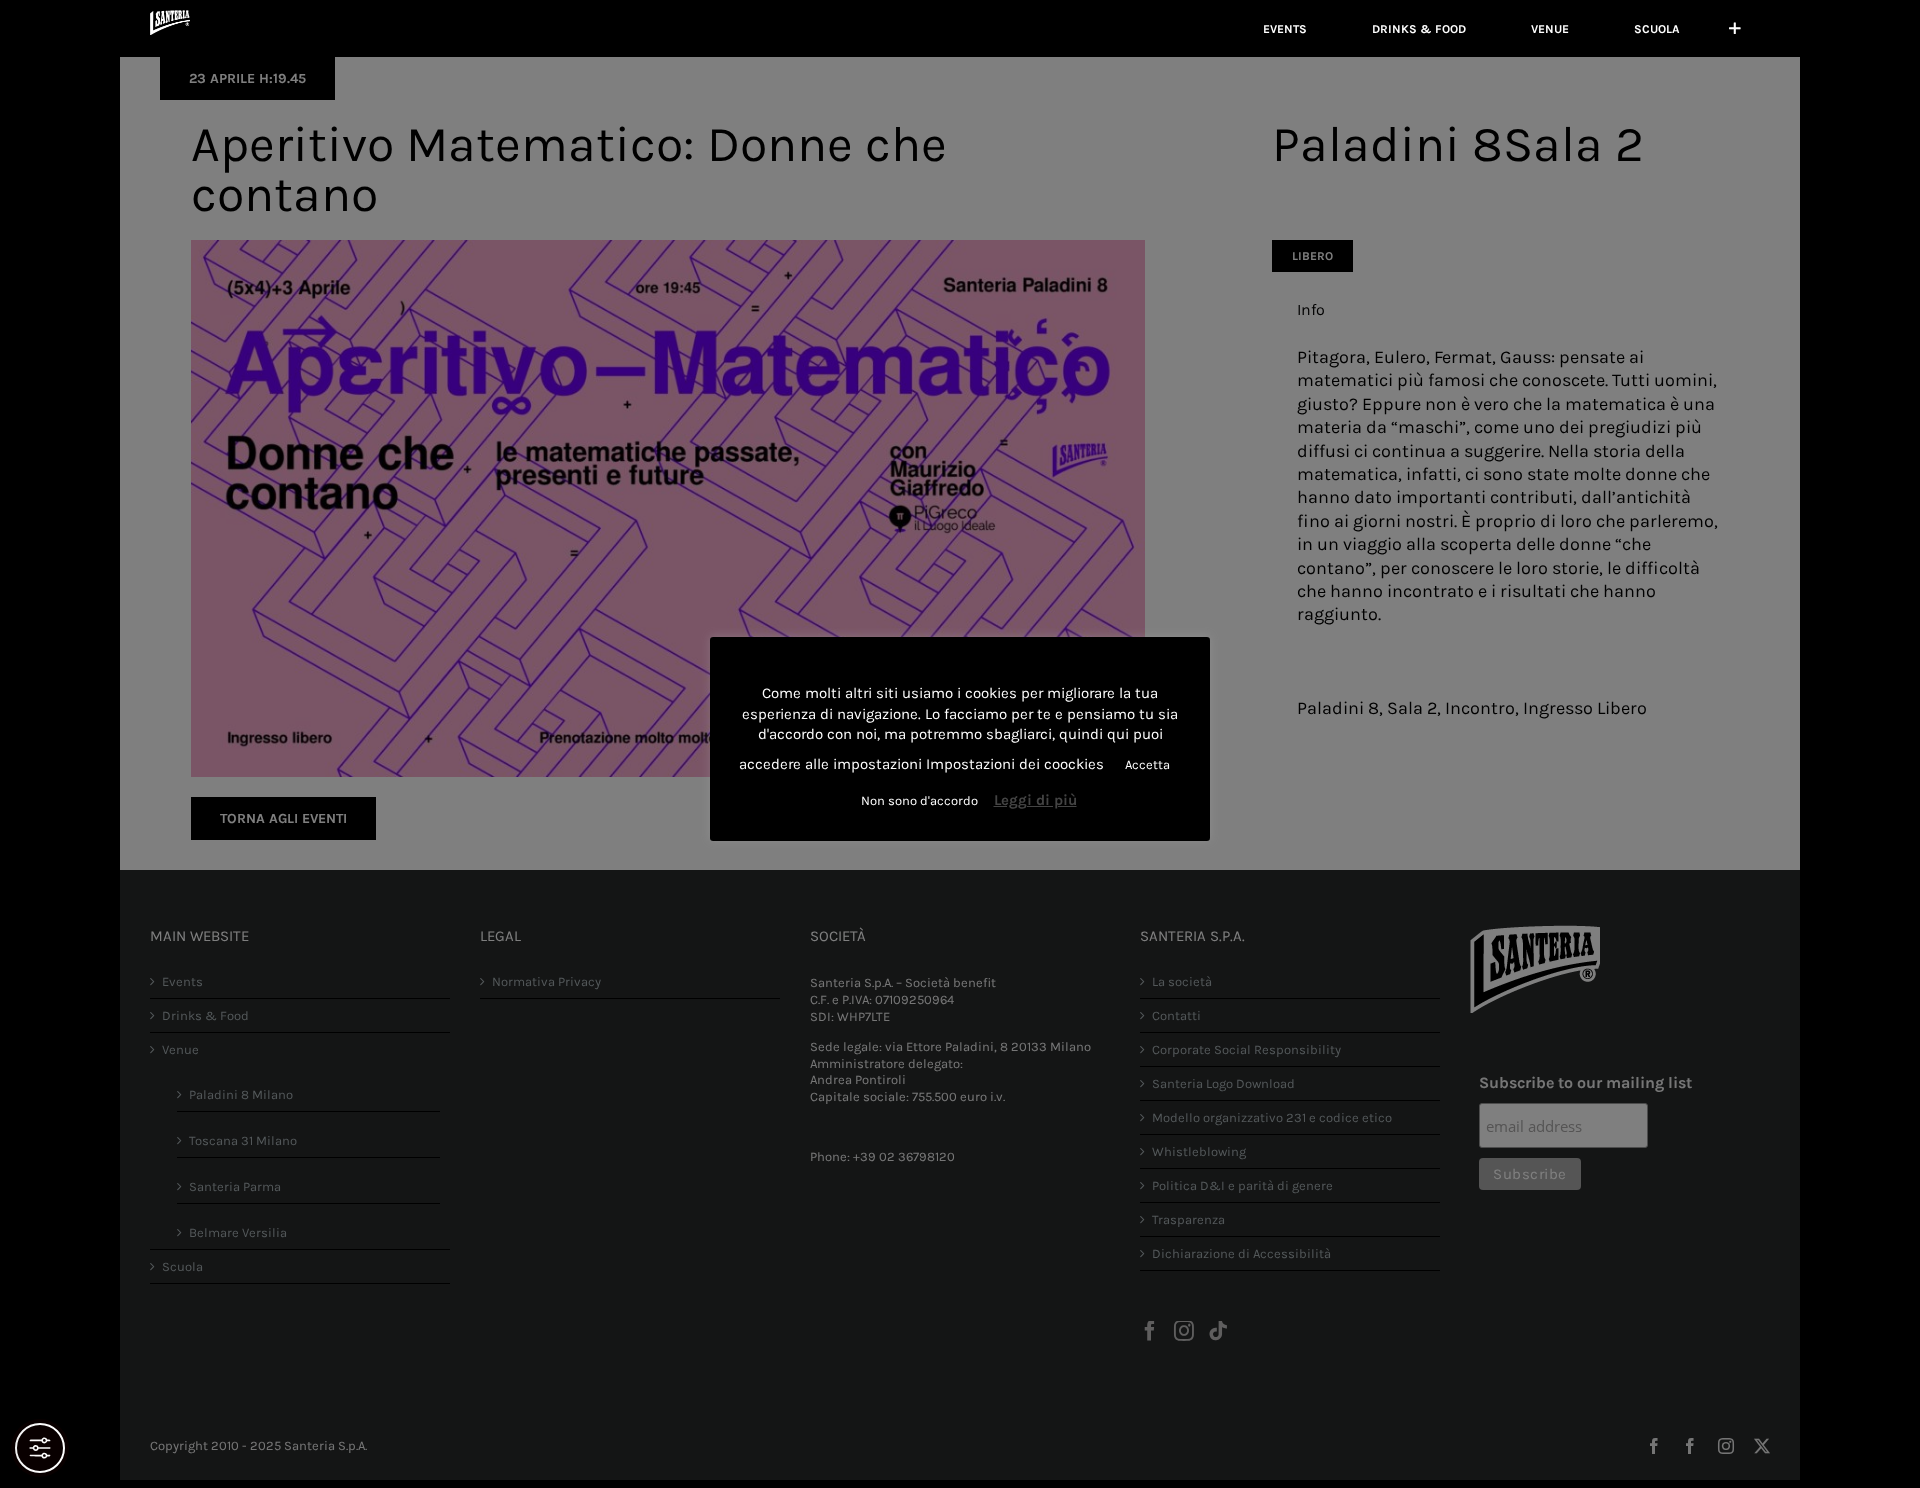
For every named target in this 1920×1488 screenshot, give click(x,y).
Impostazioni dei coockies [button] (1015, 764)
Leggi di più (1035, 800)
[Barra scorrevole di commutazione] (1735, 28)
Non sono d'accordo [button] (919, 800)
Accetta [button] (1147, 764)
